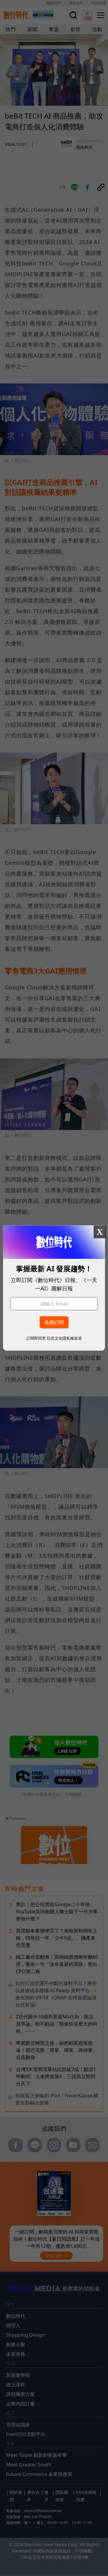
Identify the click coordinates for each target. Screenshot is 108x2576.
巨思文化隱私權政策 (64, 1338)
